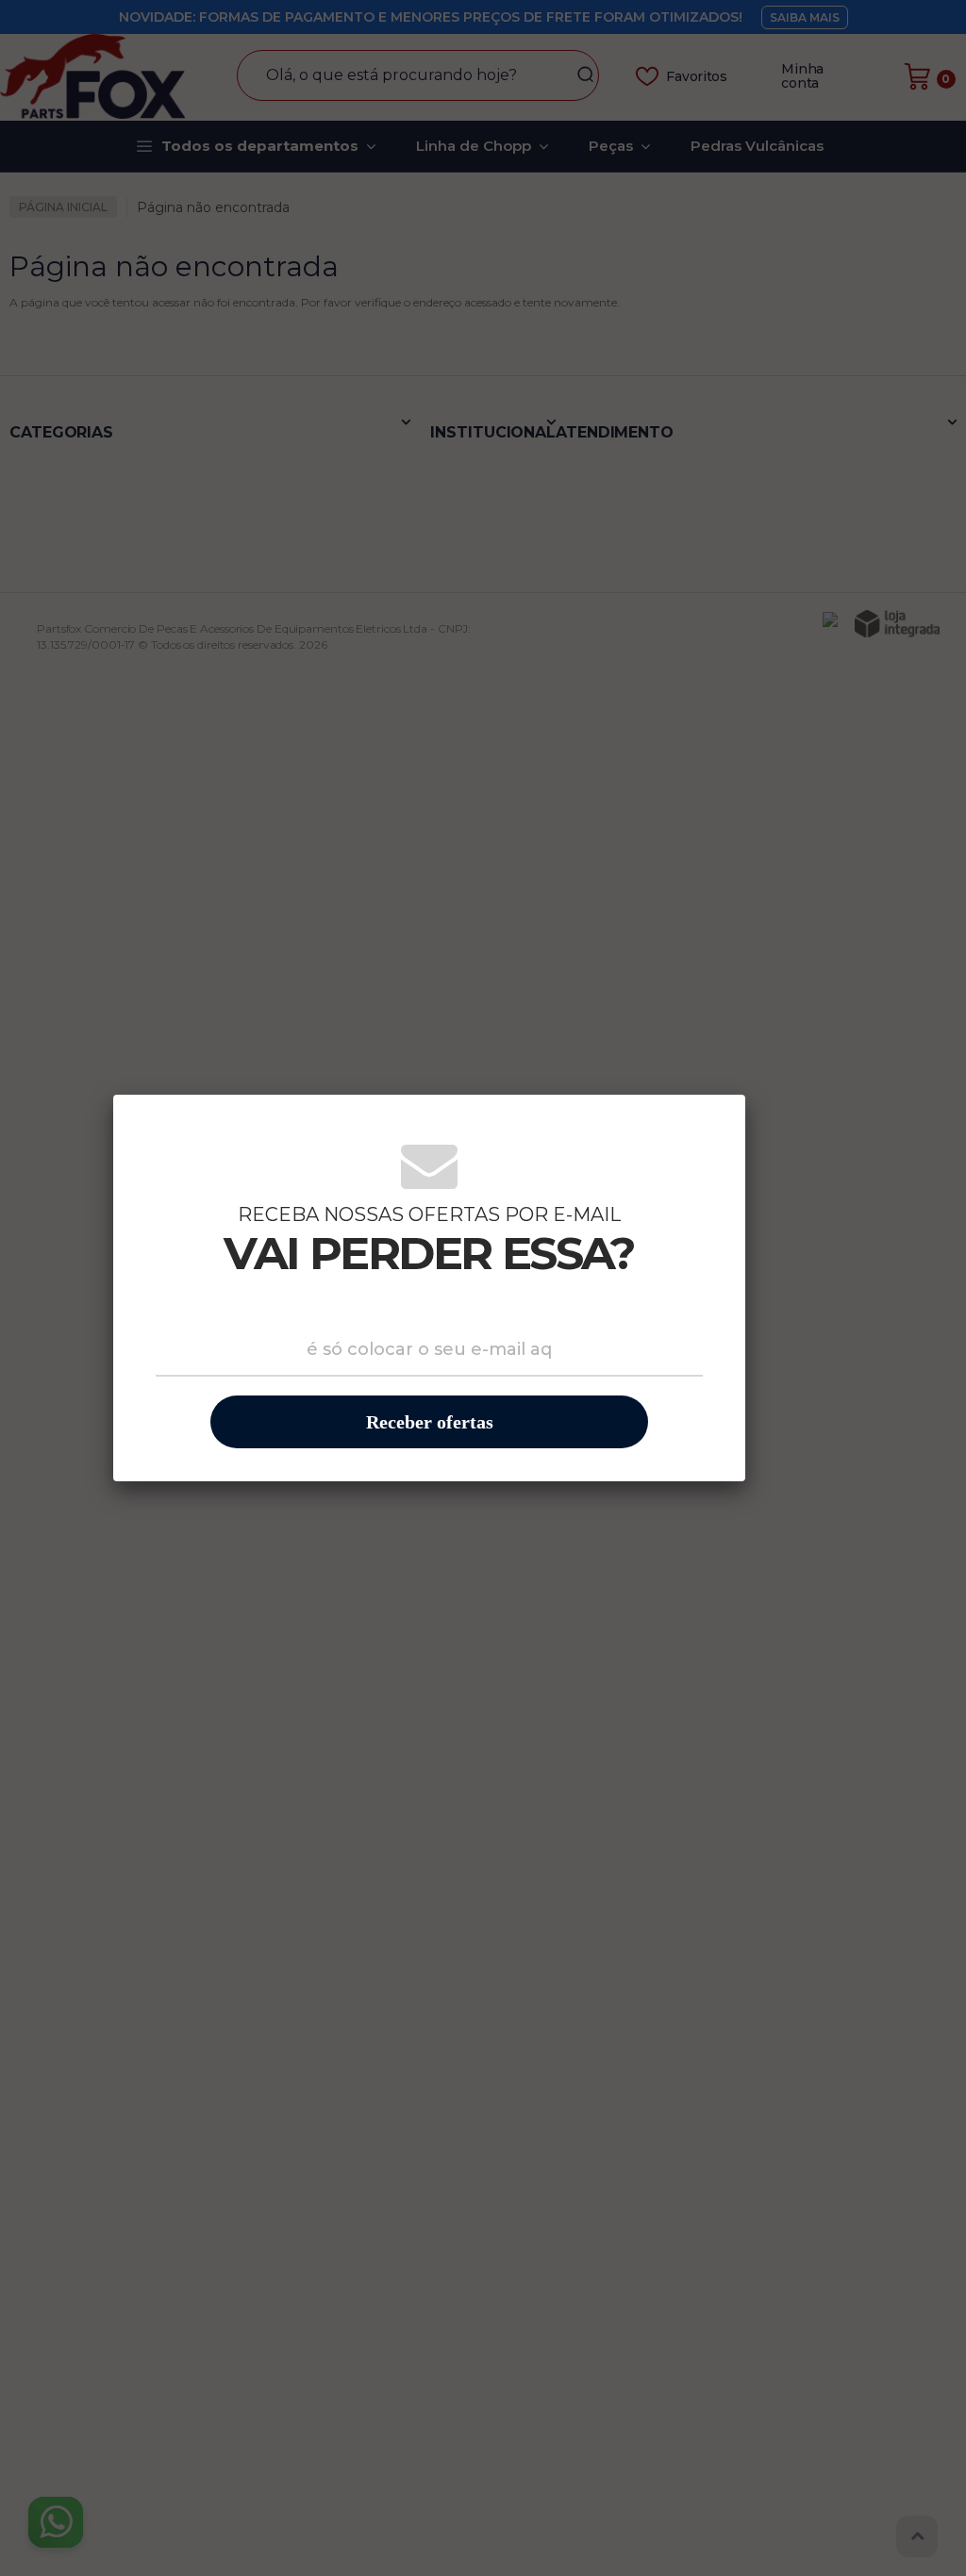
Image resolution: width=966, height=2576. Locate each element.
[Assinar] (429, 1422)
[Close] (717, 1121)
